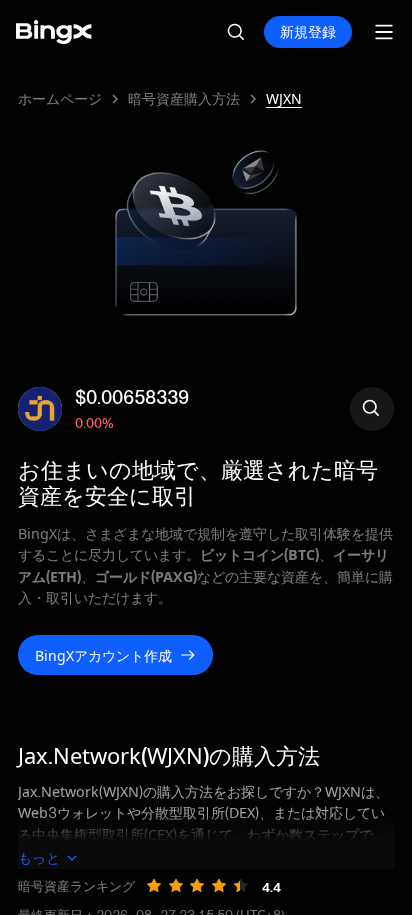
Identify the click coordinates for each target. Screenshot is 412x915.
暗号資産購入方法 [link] (184, 98)
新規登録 (308, 31)
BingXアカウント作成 (103, 655)
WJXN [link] (284, 98)
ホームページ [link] (60, 98)
